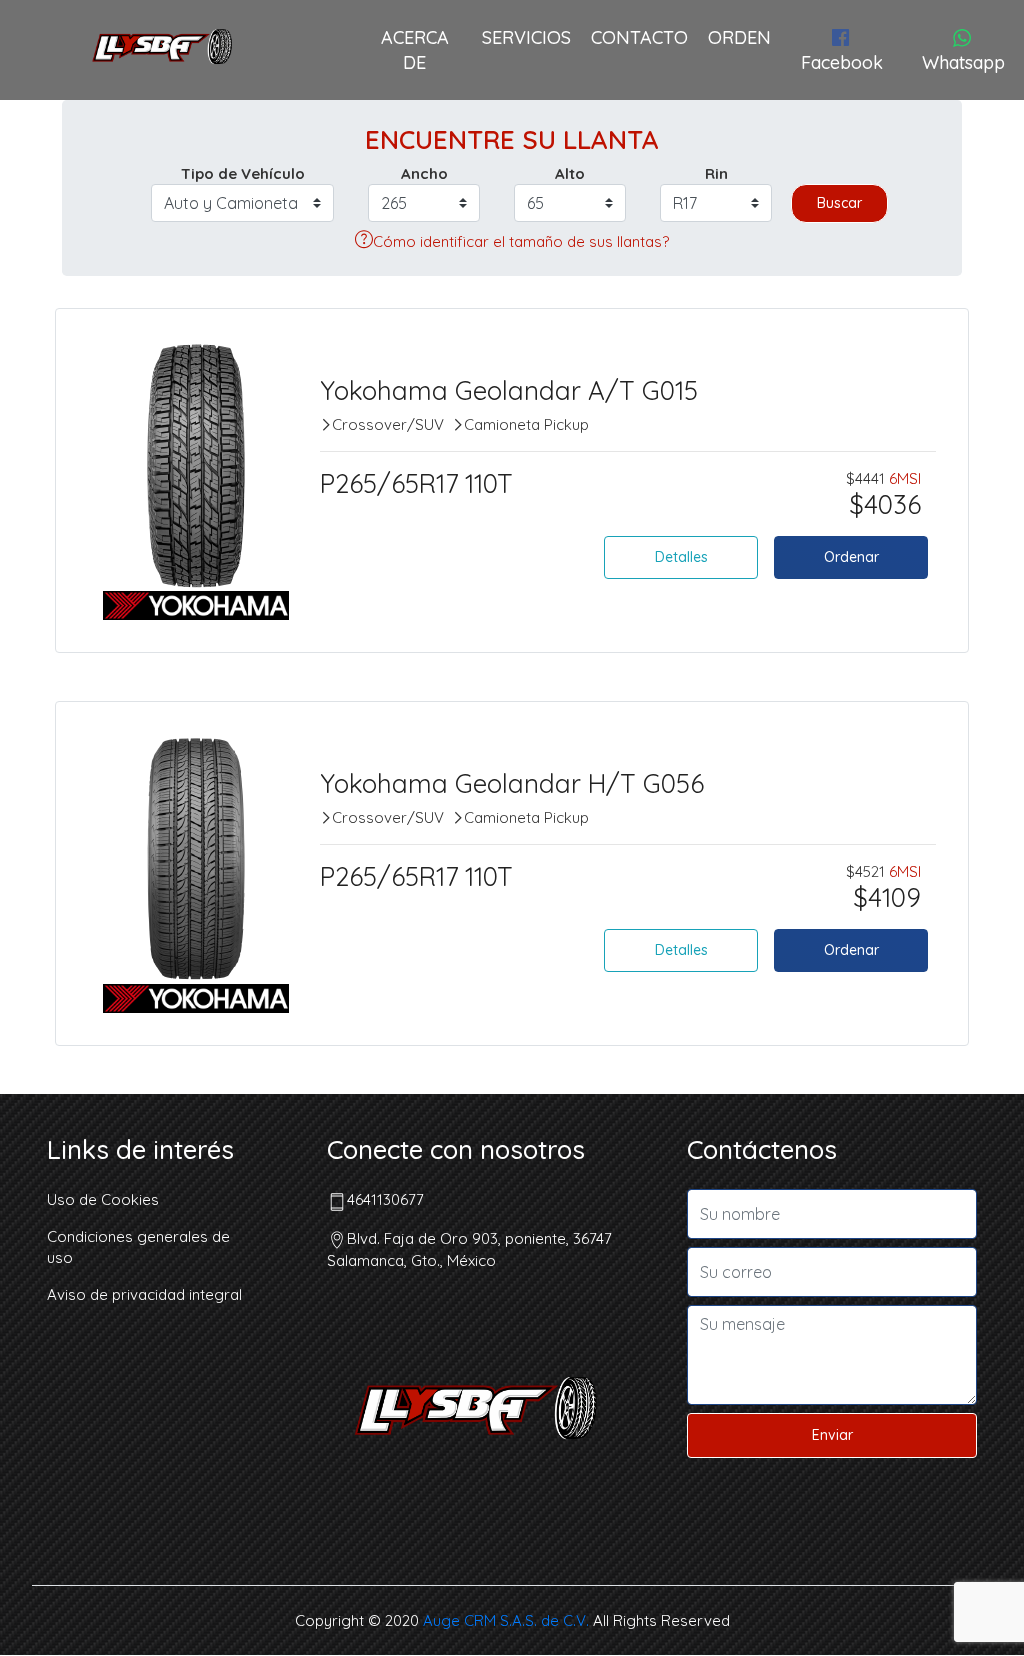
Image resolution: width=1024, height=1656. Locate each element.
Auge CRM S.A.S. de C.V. (506, 1620)
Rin (716, 173)
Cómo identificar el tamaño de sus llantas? (521, 241)
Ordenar (851, 557)
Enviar (832, 1435)
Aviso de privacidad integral (144, 1294)
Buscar (839, 203)
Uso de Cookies (103, 1199)
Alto (570, 173)
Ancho (424, 173)
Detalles (681, 557)
